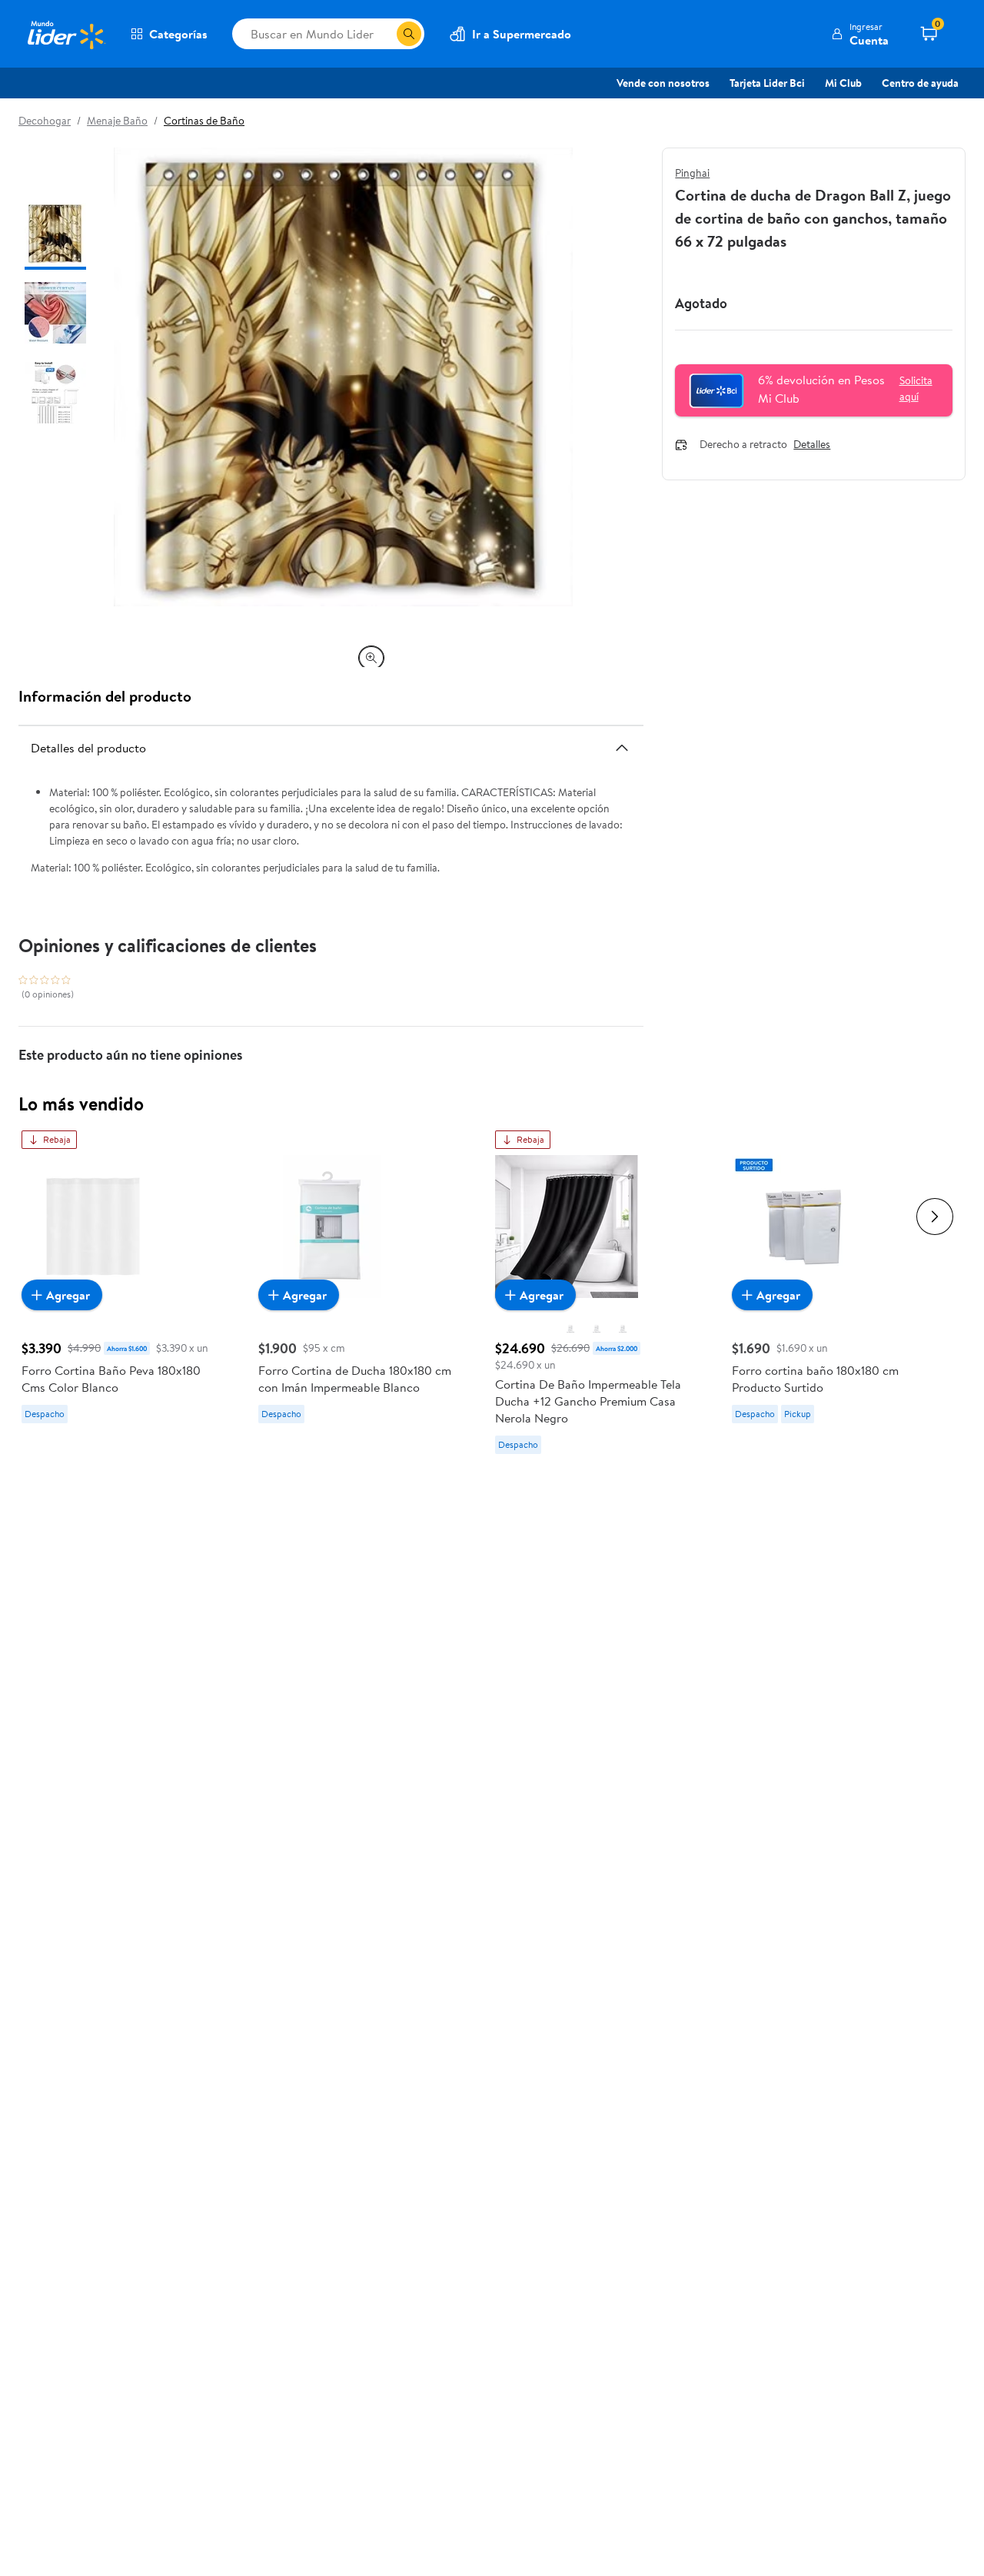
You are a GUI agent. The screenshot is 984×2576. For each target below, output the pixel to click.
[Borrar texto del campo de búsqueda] (384, 34)
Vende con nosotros (663, 83)
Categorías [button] (178, 34)
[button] (860, 34)
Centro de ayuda (920, 83)
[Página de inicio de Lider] (65, 34)
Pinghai (692, 173)
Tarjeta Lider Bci (767, 83)
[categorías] (409, 34)
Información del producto (105, 696)
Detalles (812, 445)
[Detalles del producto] (622, 748)
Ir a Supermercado (522, 34)
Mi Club (843, 83)
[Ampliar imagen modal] (371, 658)
